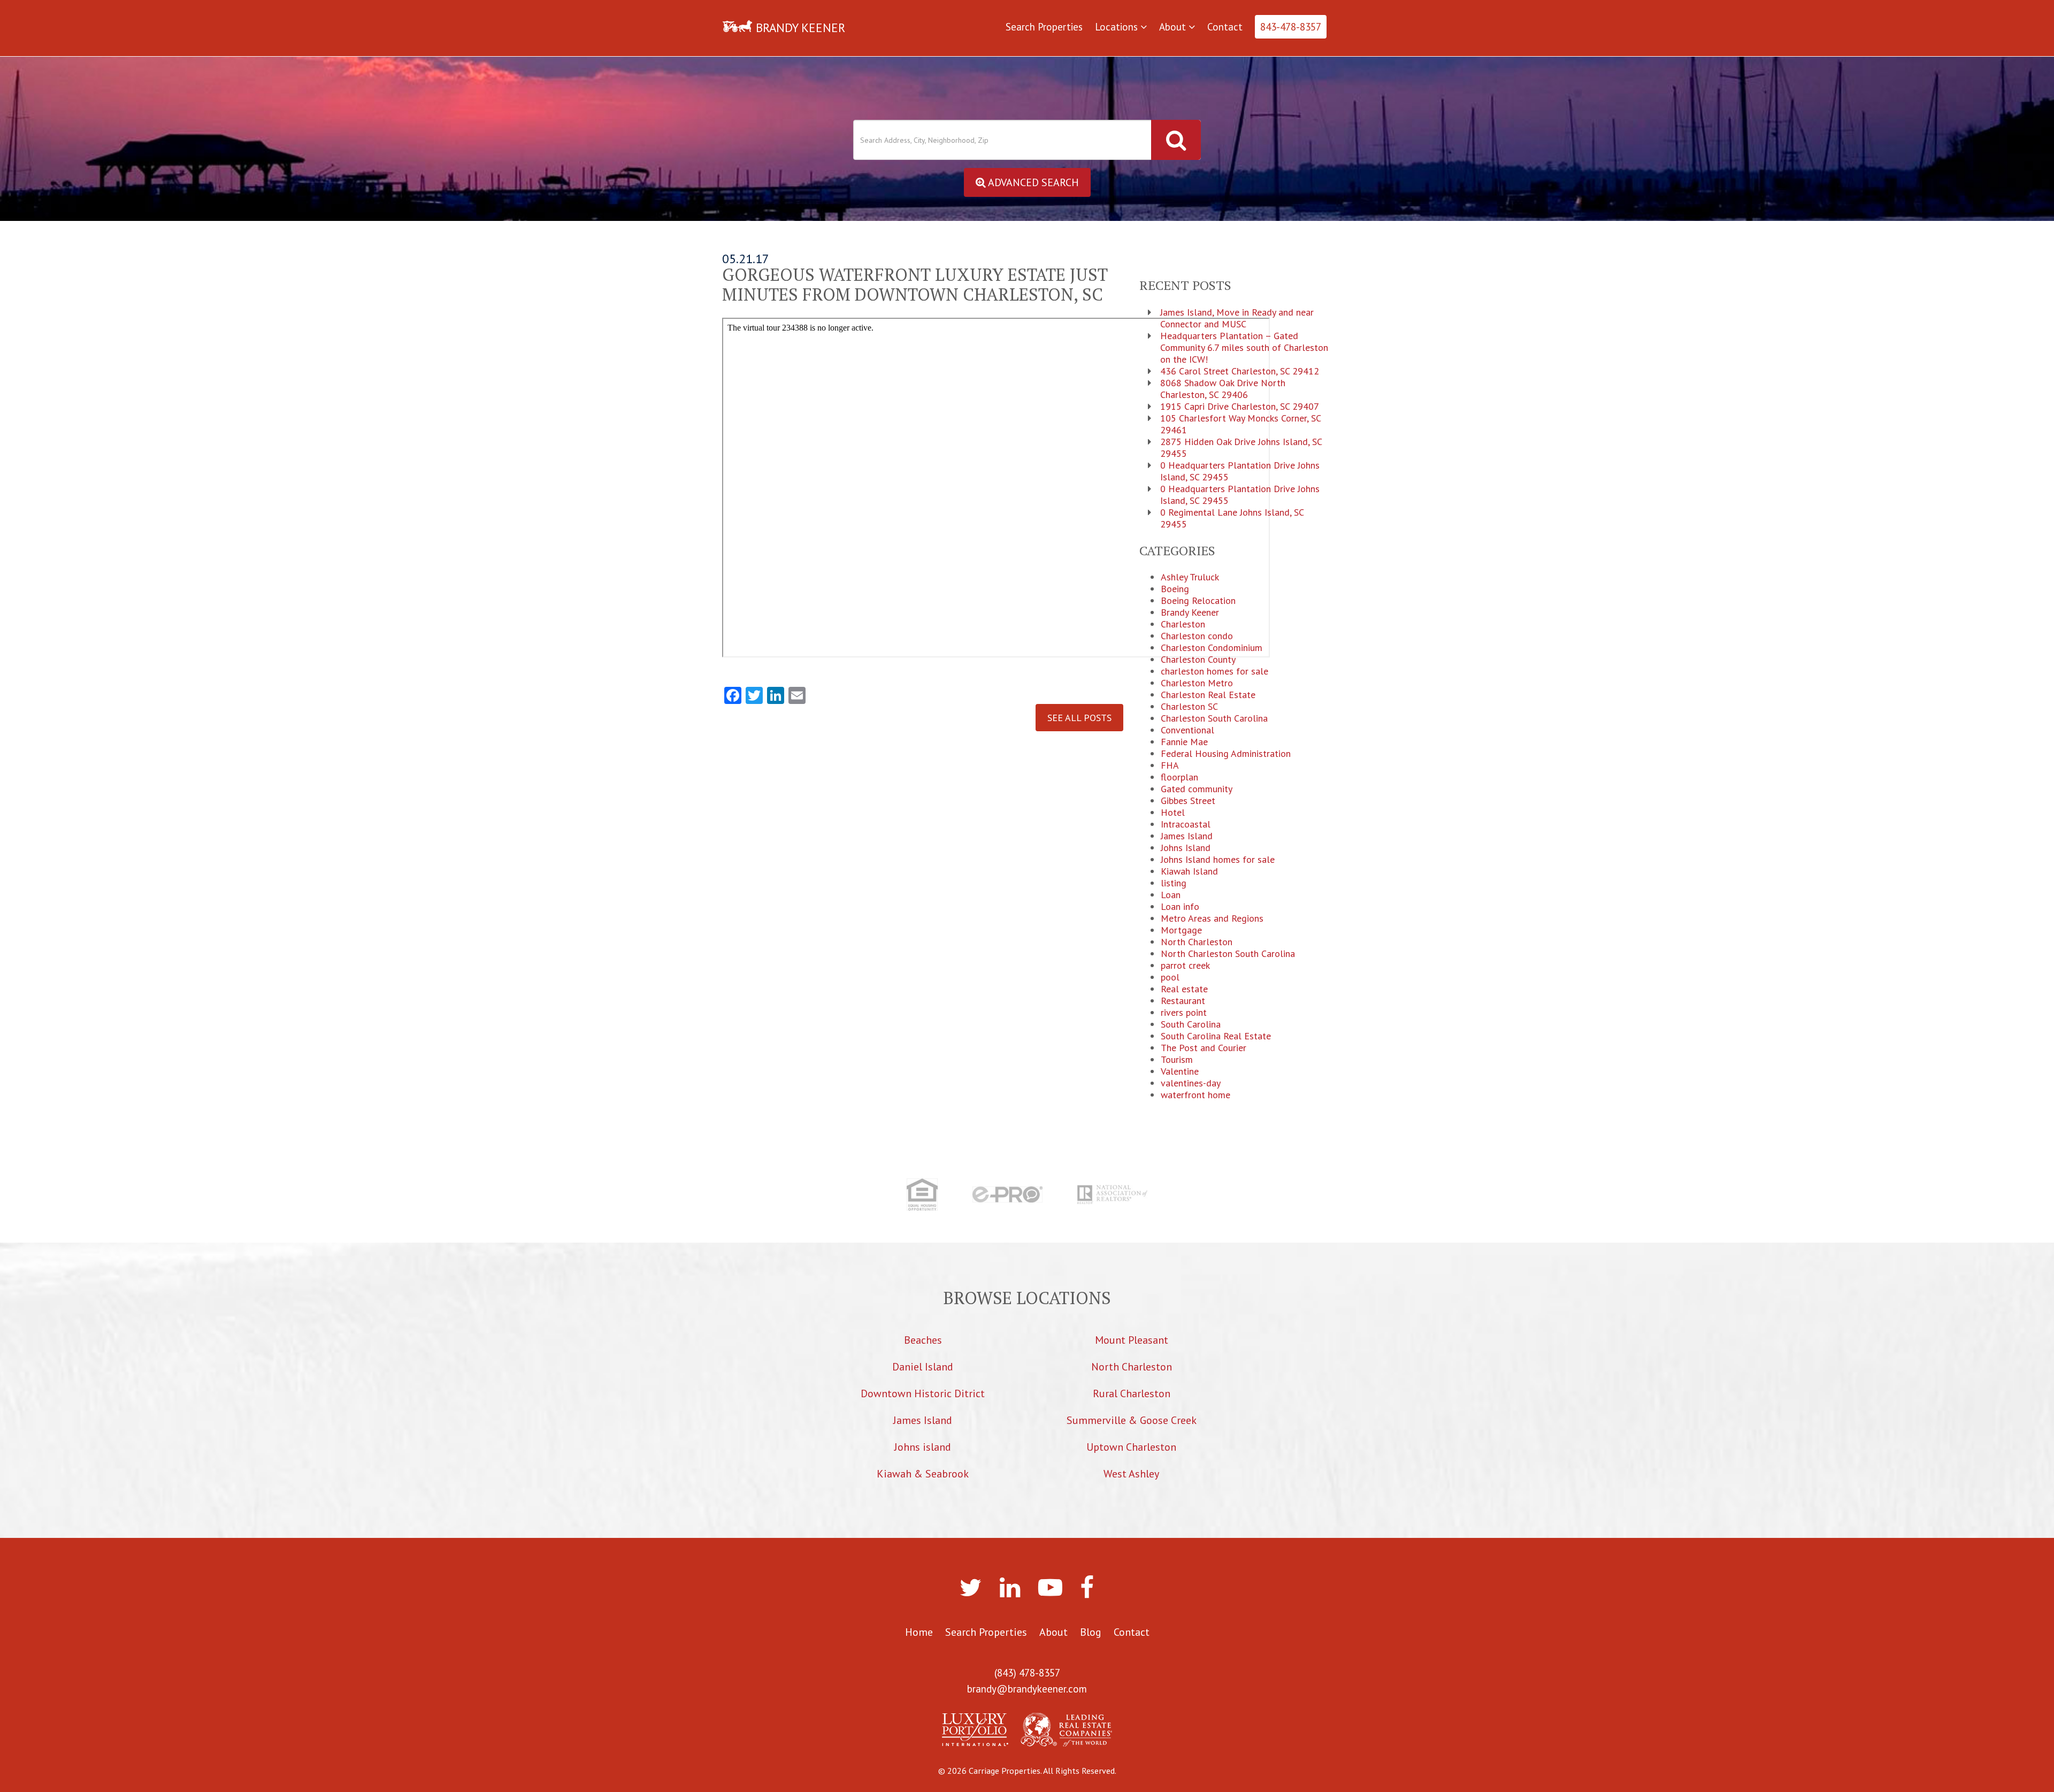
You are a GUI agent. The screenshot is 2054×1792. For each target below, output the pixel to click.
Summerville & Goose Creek (1132, 1420)
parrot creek (1185, 966)
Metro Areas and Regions (1212, 918)
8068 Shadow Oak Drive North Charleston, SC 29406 (1223, 389)
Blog (1091, 1632)
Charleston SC (1189, 707)
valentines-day (1191, 1083)
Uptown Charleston (1131, 1447)
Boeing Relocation (1198, 601)
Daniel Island (923, 1367)
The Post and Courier (1204, 1048)
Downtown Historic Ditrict (923, 1393)
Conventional (1187, 730)
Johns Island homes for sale (1218, 860)
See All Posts (1079, 718)
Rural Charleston (1132, 1393)
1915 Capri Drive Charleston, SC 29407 (1240, 407)
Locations (1118, 27)
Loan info (1180, 907)
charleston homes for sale (1214, 671)
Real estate (1184, 989)
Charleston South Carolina (1214, 718)
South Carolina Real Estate (1216, 1036)
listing (1174, 883)
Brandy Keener (1190, 612)
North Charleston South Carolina (1228, 954)
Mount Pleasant (1132, 1340)
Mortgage (1181, 930)
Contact (1225, 27)
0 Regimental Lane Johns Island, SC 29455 (1232, 518)
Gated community (1197, 789)
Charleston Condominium (1212, 648)
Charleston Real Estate (1208, 695)
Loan (1171, 895)
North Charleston (1197, 942)
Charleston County (1198, 660)
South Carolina (1191, 1024)
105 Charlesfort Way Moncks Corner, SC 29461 (1240, 424)
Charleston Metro (1197, 683)
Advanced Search (1032, 182)
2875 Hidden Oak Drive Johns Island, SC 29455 (1241, 448)
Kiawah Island (1189, 871)
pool (1170, 977)
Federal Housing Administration (1226, 754)
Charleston (1183, 624)
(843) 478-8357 (1027, 1673)
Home (919, 1632)
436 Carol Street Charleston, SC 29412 (1240, 371)
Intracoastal (1186, 824)
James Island (1187, 836)
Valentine (1180, 1071)
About (1174, 27)
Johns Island (1186, 848)
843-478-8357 (1291, 27)
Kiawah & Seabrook (923, 1474)
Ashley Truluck (1190, 577)
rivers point (1184, 1013)
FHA (1170, 765)
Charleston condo (1197, 636)
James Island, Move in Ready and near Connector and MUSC (1237, 318)
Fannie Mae (1184, 742)
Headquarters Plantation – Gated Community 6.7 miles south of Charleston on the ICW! (1244, 348)
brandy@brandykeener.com (1027, 1689)
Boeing (1175, 589)
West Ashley (1131, 1474)
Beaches (923, 1340)
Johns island (923, 1447)
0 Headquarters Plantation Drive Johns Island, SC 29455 (1240, 471)
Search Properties (1044, 27)
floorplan (1179, 777)
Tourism (1177, 1060)
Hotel (1173, 813)
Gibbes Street (1188, 801)
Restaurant (1183, 1001)
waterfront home (1195, 1095)
